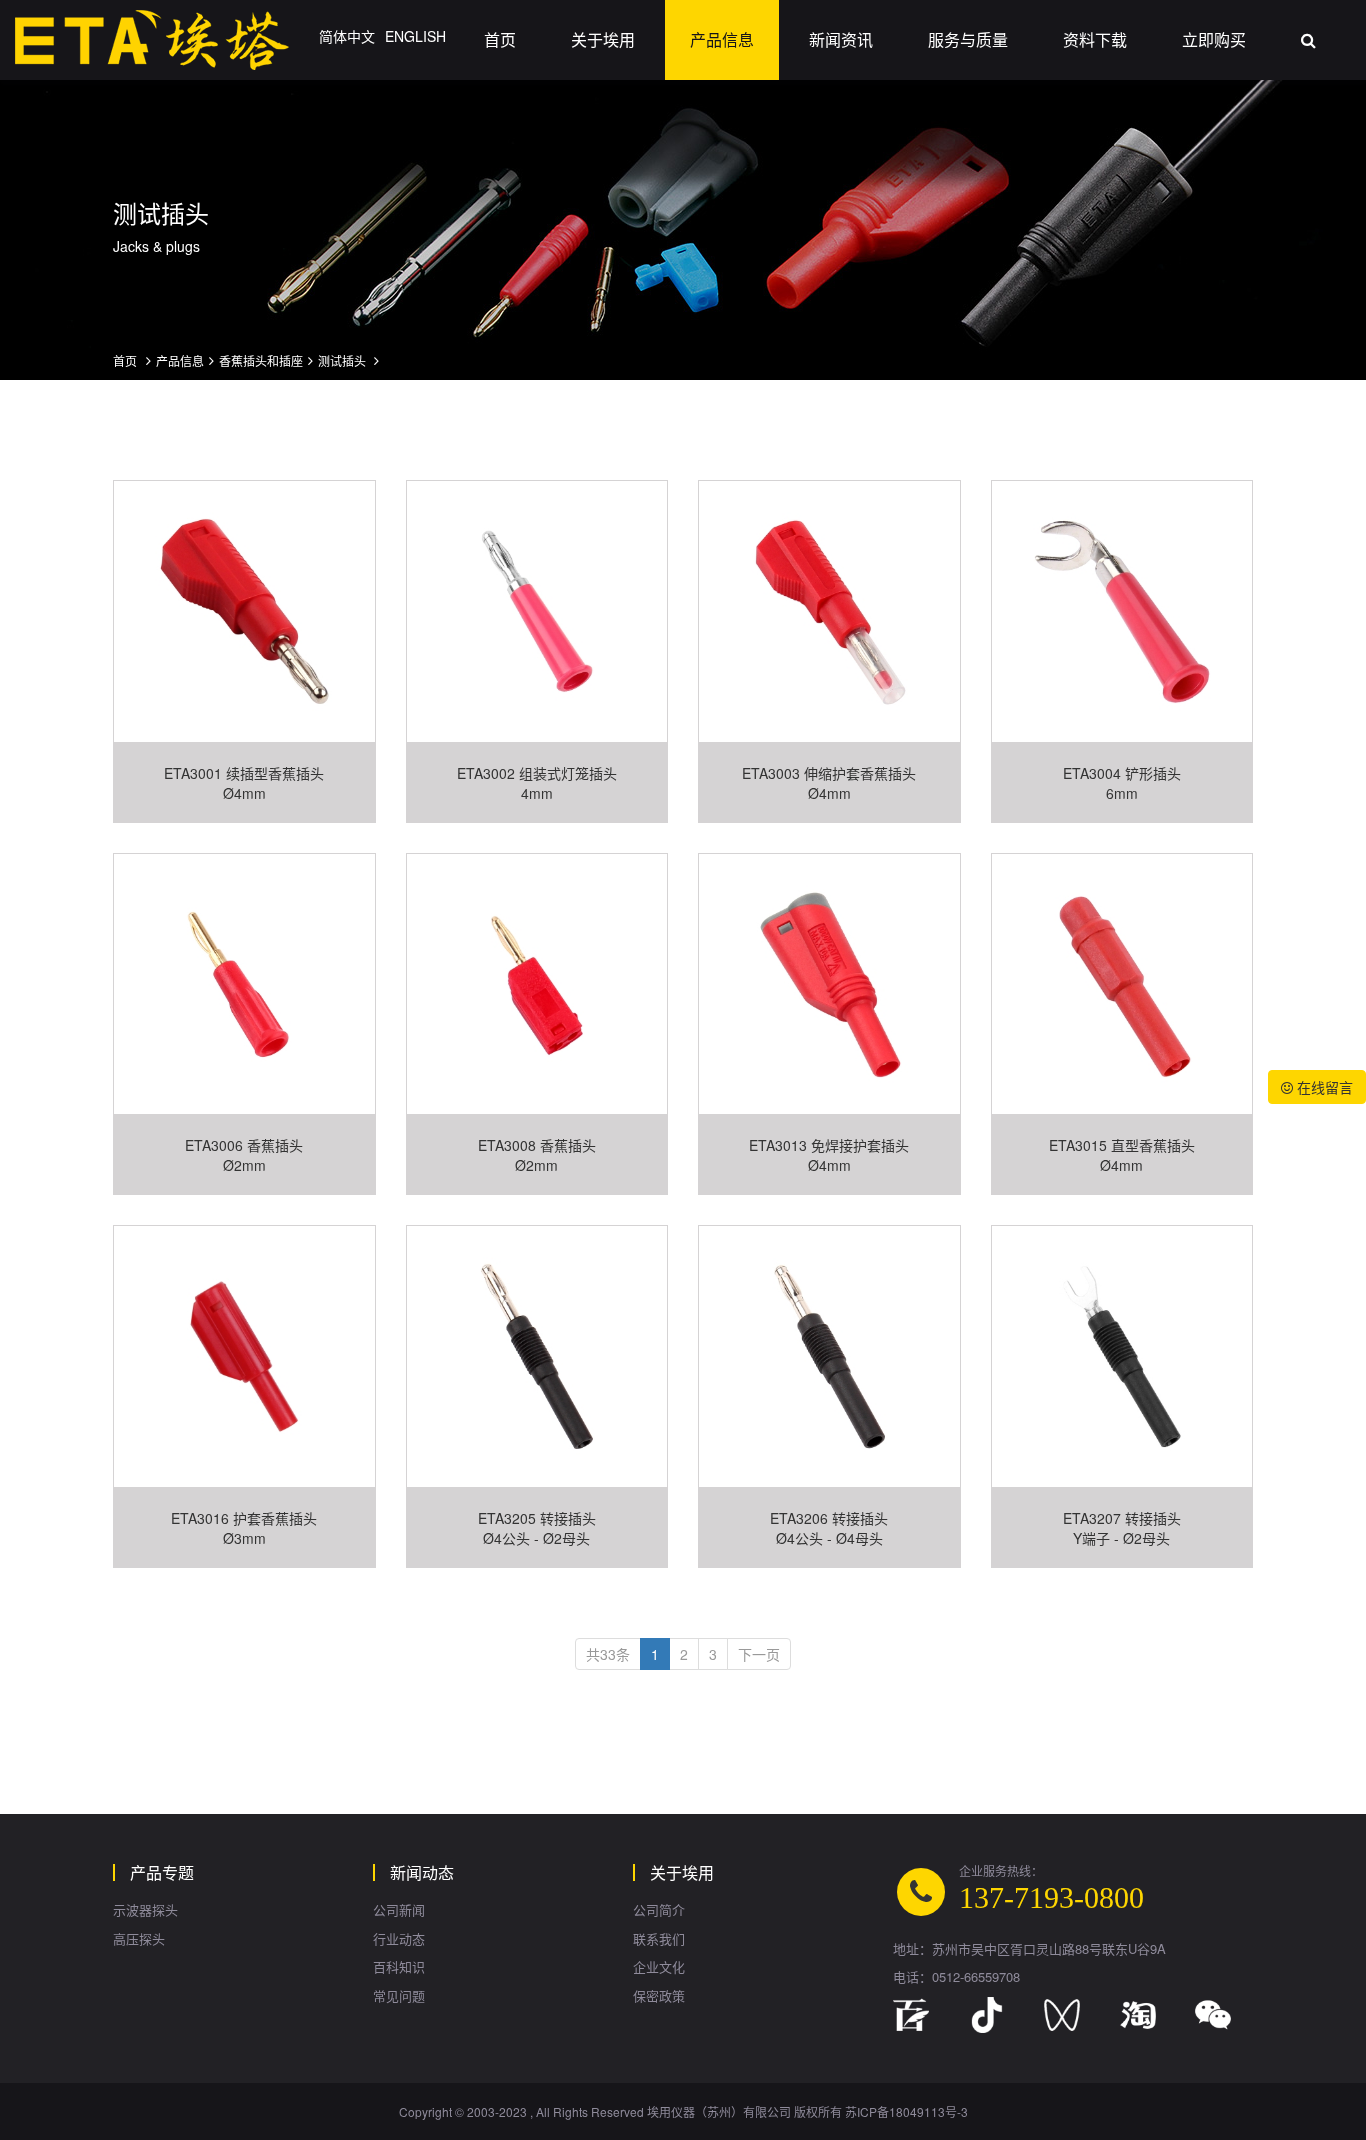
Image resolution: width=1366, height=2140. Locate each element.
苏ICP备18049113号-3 (906, 2111)
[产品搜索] (1308, 40)
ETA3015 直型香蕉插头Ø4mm (1122, 1155)
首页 (500, 39)
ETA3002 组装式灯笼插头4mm (537, 783)
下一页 (759, 1654)
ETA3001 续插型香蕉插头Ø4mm (244, 783)
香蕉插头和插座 (261, 360)
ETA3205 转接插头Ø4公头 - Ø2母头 (537, 1528)
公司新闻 (399, 1910)
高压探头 (139, 1939)
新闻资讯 (841, 39)
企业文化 (659, 1967)
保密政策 (659, 1996)
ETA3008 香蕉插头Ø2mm (537, 1155)
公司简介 (659, 1910)
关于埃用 (603, 39)
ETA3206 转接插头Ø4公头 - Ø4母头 (829, 1528)
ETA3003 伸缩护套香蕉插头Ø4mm (829, 783)
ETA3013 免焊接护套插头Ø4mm (829, 1155)
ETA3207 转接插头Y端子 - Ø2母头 (1122, 1528)
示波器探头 (145, 1910)
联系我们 (659, 1939)
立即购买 (1214, 39)
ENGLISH (415, 36)
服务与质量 (968, 39)
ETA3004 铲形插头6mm (1122, 783)
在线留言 (1323, 1087)
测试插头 (343, 360)
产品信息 (722, 39)
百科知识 (399, 1967)
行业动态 (399, 1939)
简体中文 (347, 36)
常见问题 (399, 1996)
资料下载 (1095, 39)
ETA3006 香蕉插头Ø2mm (244, 1155)
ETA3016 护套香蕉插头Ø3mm (244, 1528)
